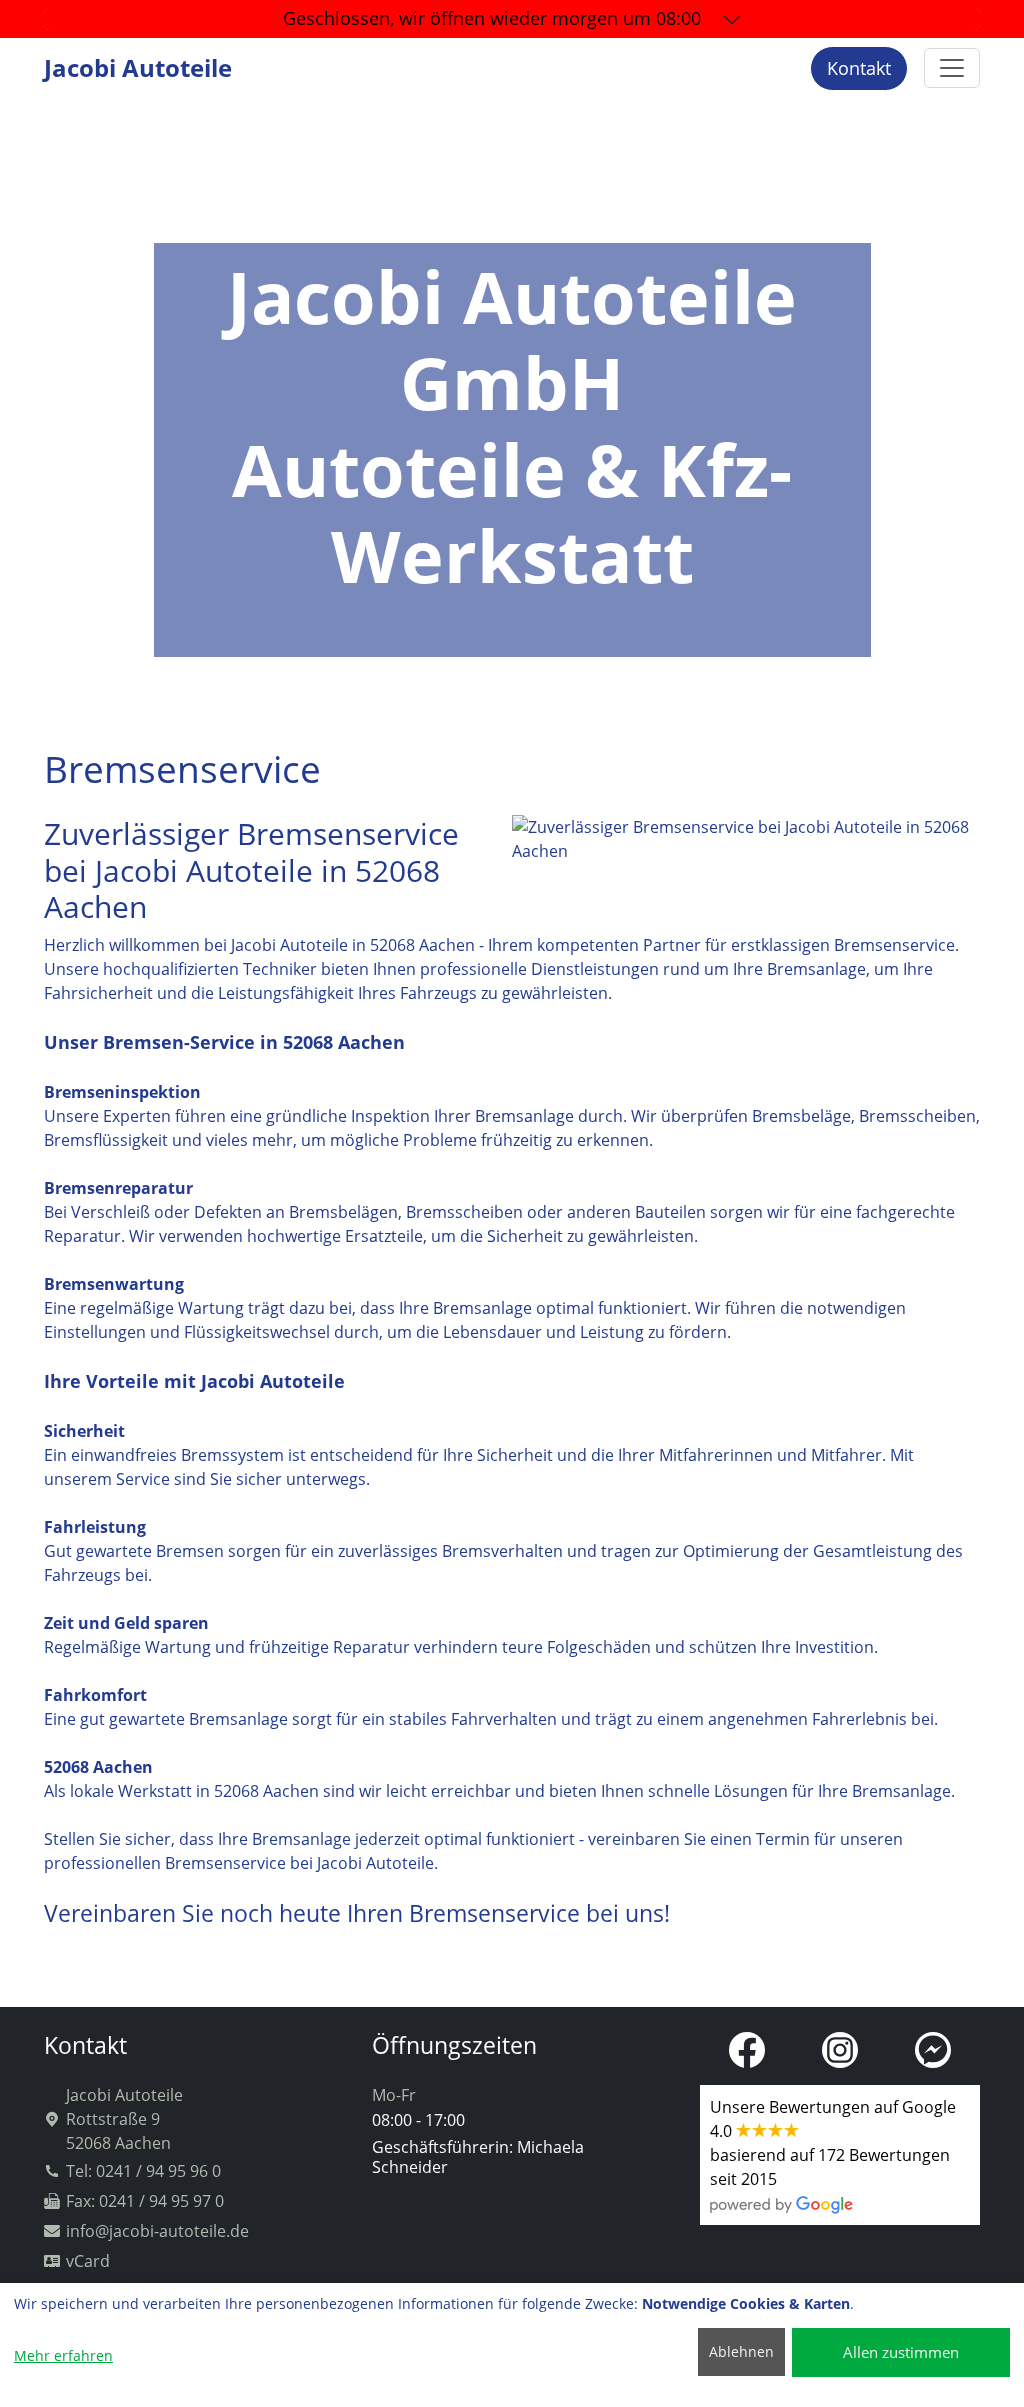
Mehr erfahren (63, 2355)
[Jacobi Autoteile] (952, 68)
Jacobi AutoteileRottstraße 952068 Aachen (124, 2119)
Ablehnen (741, 2351)
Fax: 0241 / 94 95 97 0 (145, 2201)
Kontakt (859, 68)
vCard (88, 2261)
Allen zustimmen (901, 2352)
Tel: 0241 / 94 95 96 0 (143, 2171)
